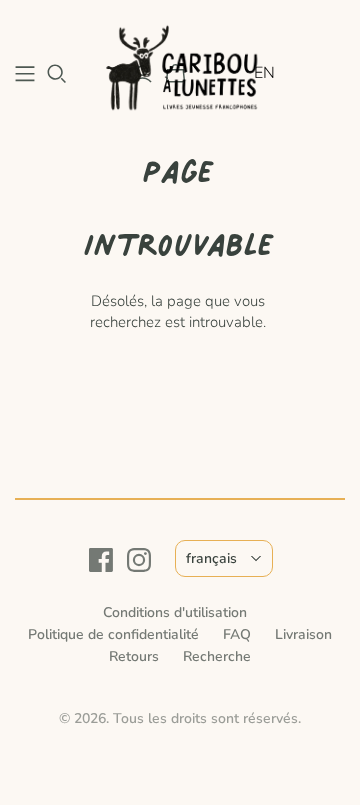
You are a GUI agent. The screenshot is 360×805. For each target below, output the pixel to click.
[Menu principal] (25, 74)
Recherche (217, 656)
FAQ (237, 634)
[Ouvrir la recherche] (57, 74)
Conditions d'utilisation (175, 612)
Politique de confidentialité (113, 634)
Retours (134, 656)
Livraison (303, 634)
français (211, 558)
